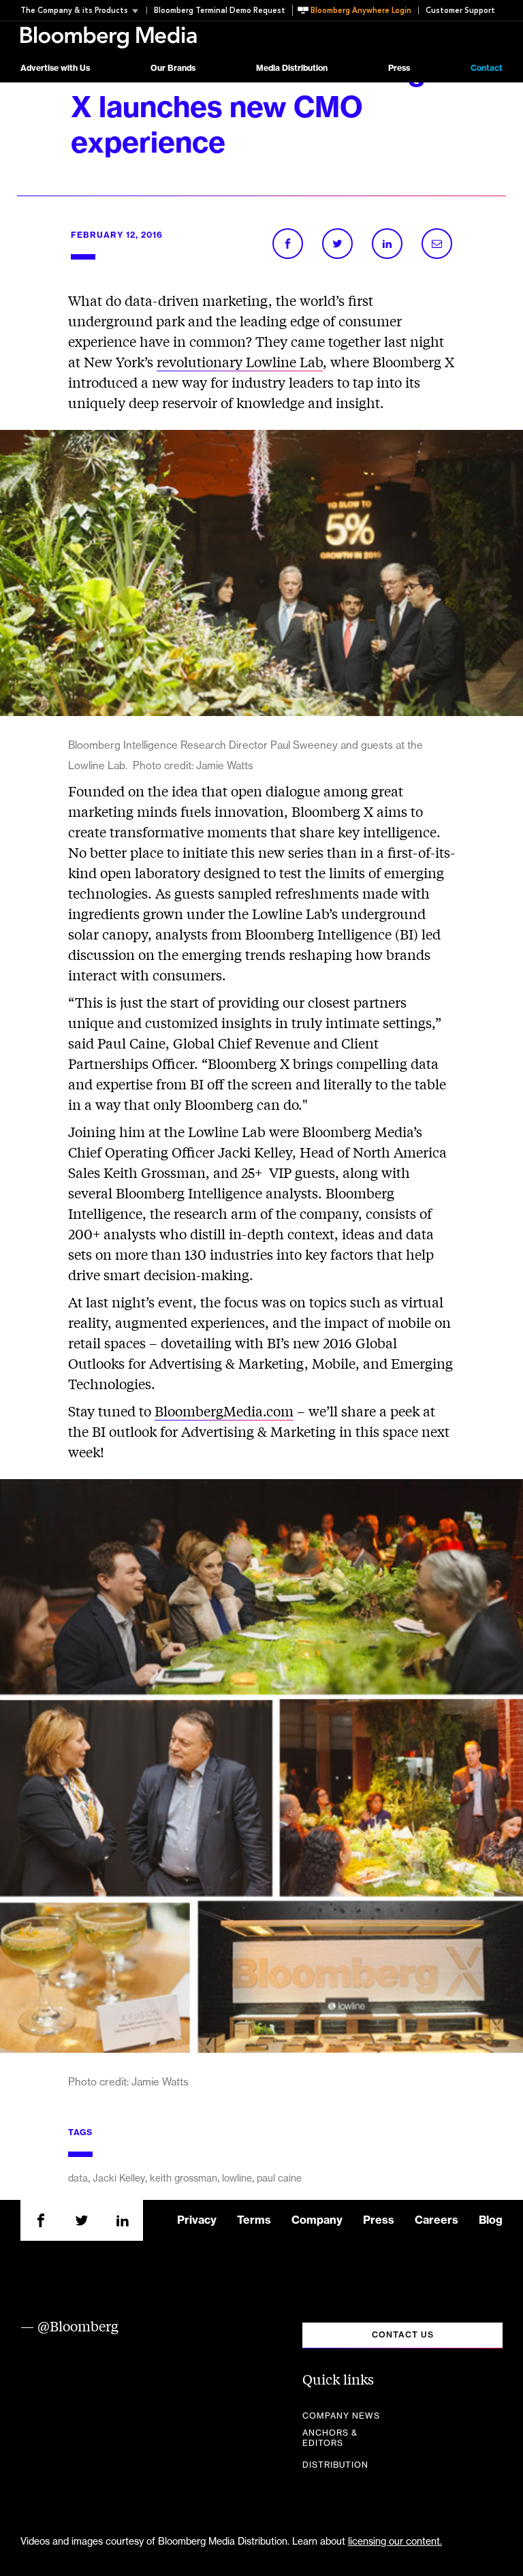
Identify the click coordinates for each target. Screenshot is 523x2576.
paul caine (279, 2179)
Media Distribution (292, 68)
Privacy (197, 2220)
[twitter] (82, 2220)
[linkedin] (123, 2220)
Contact (487, 68)
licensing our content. (395, 2542)
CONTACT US (403, 2335)
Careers (437, 2220)
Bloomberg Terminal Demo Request (220, 11)
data (78, 2179)
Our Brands (173, 68)
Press (399, 68)
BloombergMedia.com (224, 1411)
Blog (491, 2220)
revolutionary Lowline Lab (240, 361)
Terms (254, 2220)
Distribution (335, 2465)
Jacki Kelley (119, 2179)
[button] (83, 11)
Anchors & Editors (330, 2438)
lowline (237, 2179)
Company (317, 2220)
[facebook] (41, 2220)
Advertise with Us (55, 68)
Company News (341, 2416)
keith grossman (184, 2179)
